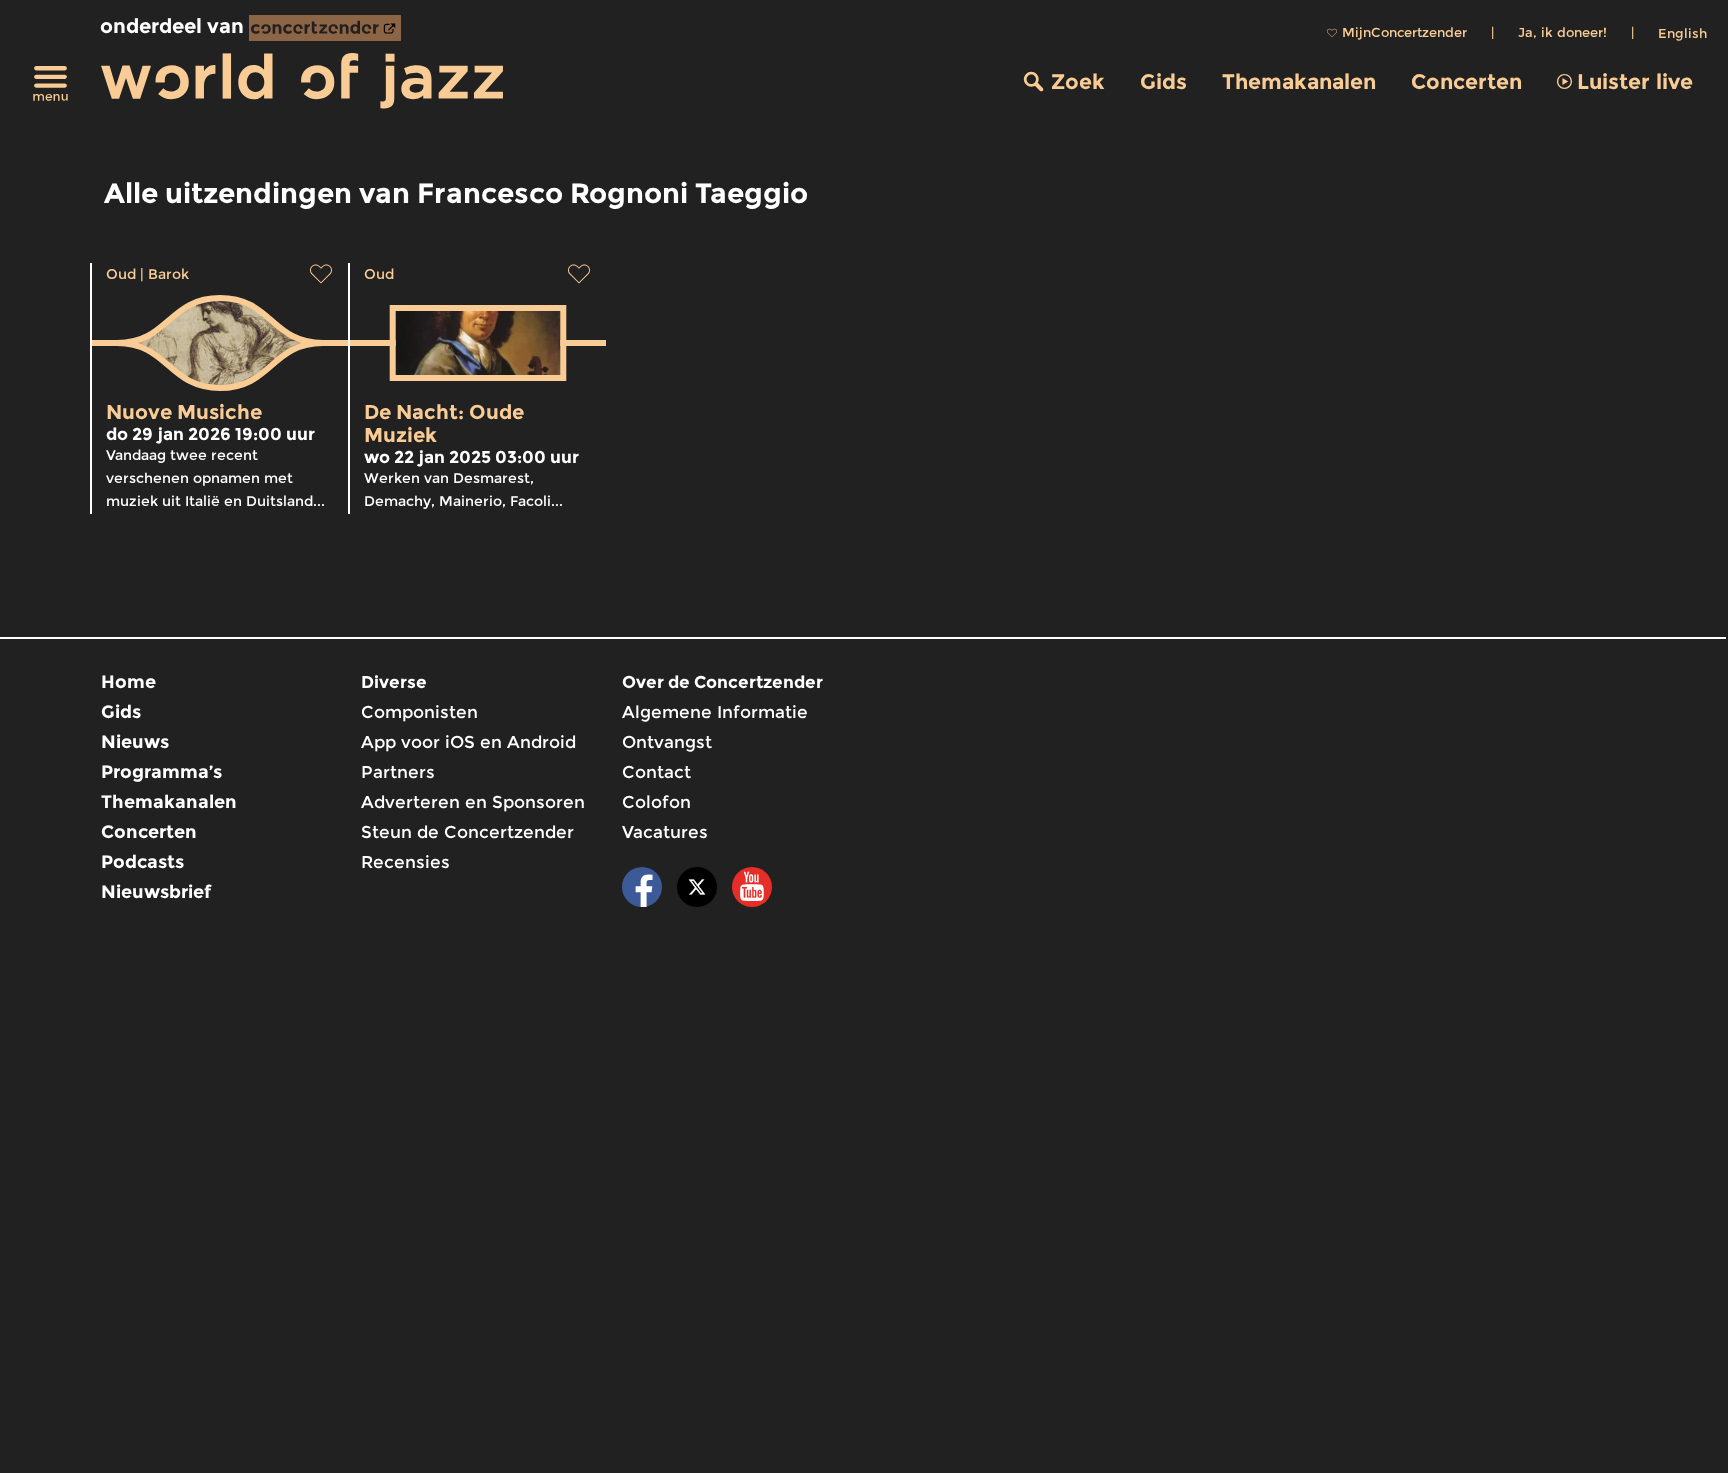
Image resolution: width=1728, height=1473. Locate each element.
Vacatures (665, 832)
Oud (121, 274)
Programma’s (161, 772)
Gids (1163, 81)
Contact (656, 772)
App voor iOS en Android (468, 742)
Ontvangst (667, 742)
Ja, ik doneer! (1562, 32)
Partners (398, 772)
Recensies (405, 862)
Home (128, 682)
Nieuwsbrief (156, 892)
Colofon (656, 802)
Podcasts (142, 862)
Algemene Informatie (715, 712)
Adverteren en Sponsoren (473, 802)
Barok (168, 274)
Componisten (419, 712)
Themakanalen (1299, 81)
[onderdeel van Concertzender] (325, 28)
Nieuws (135, 742)
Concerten (1466, 81)
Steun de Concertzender (467, 832)
